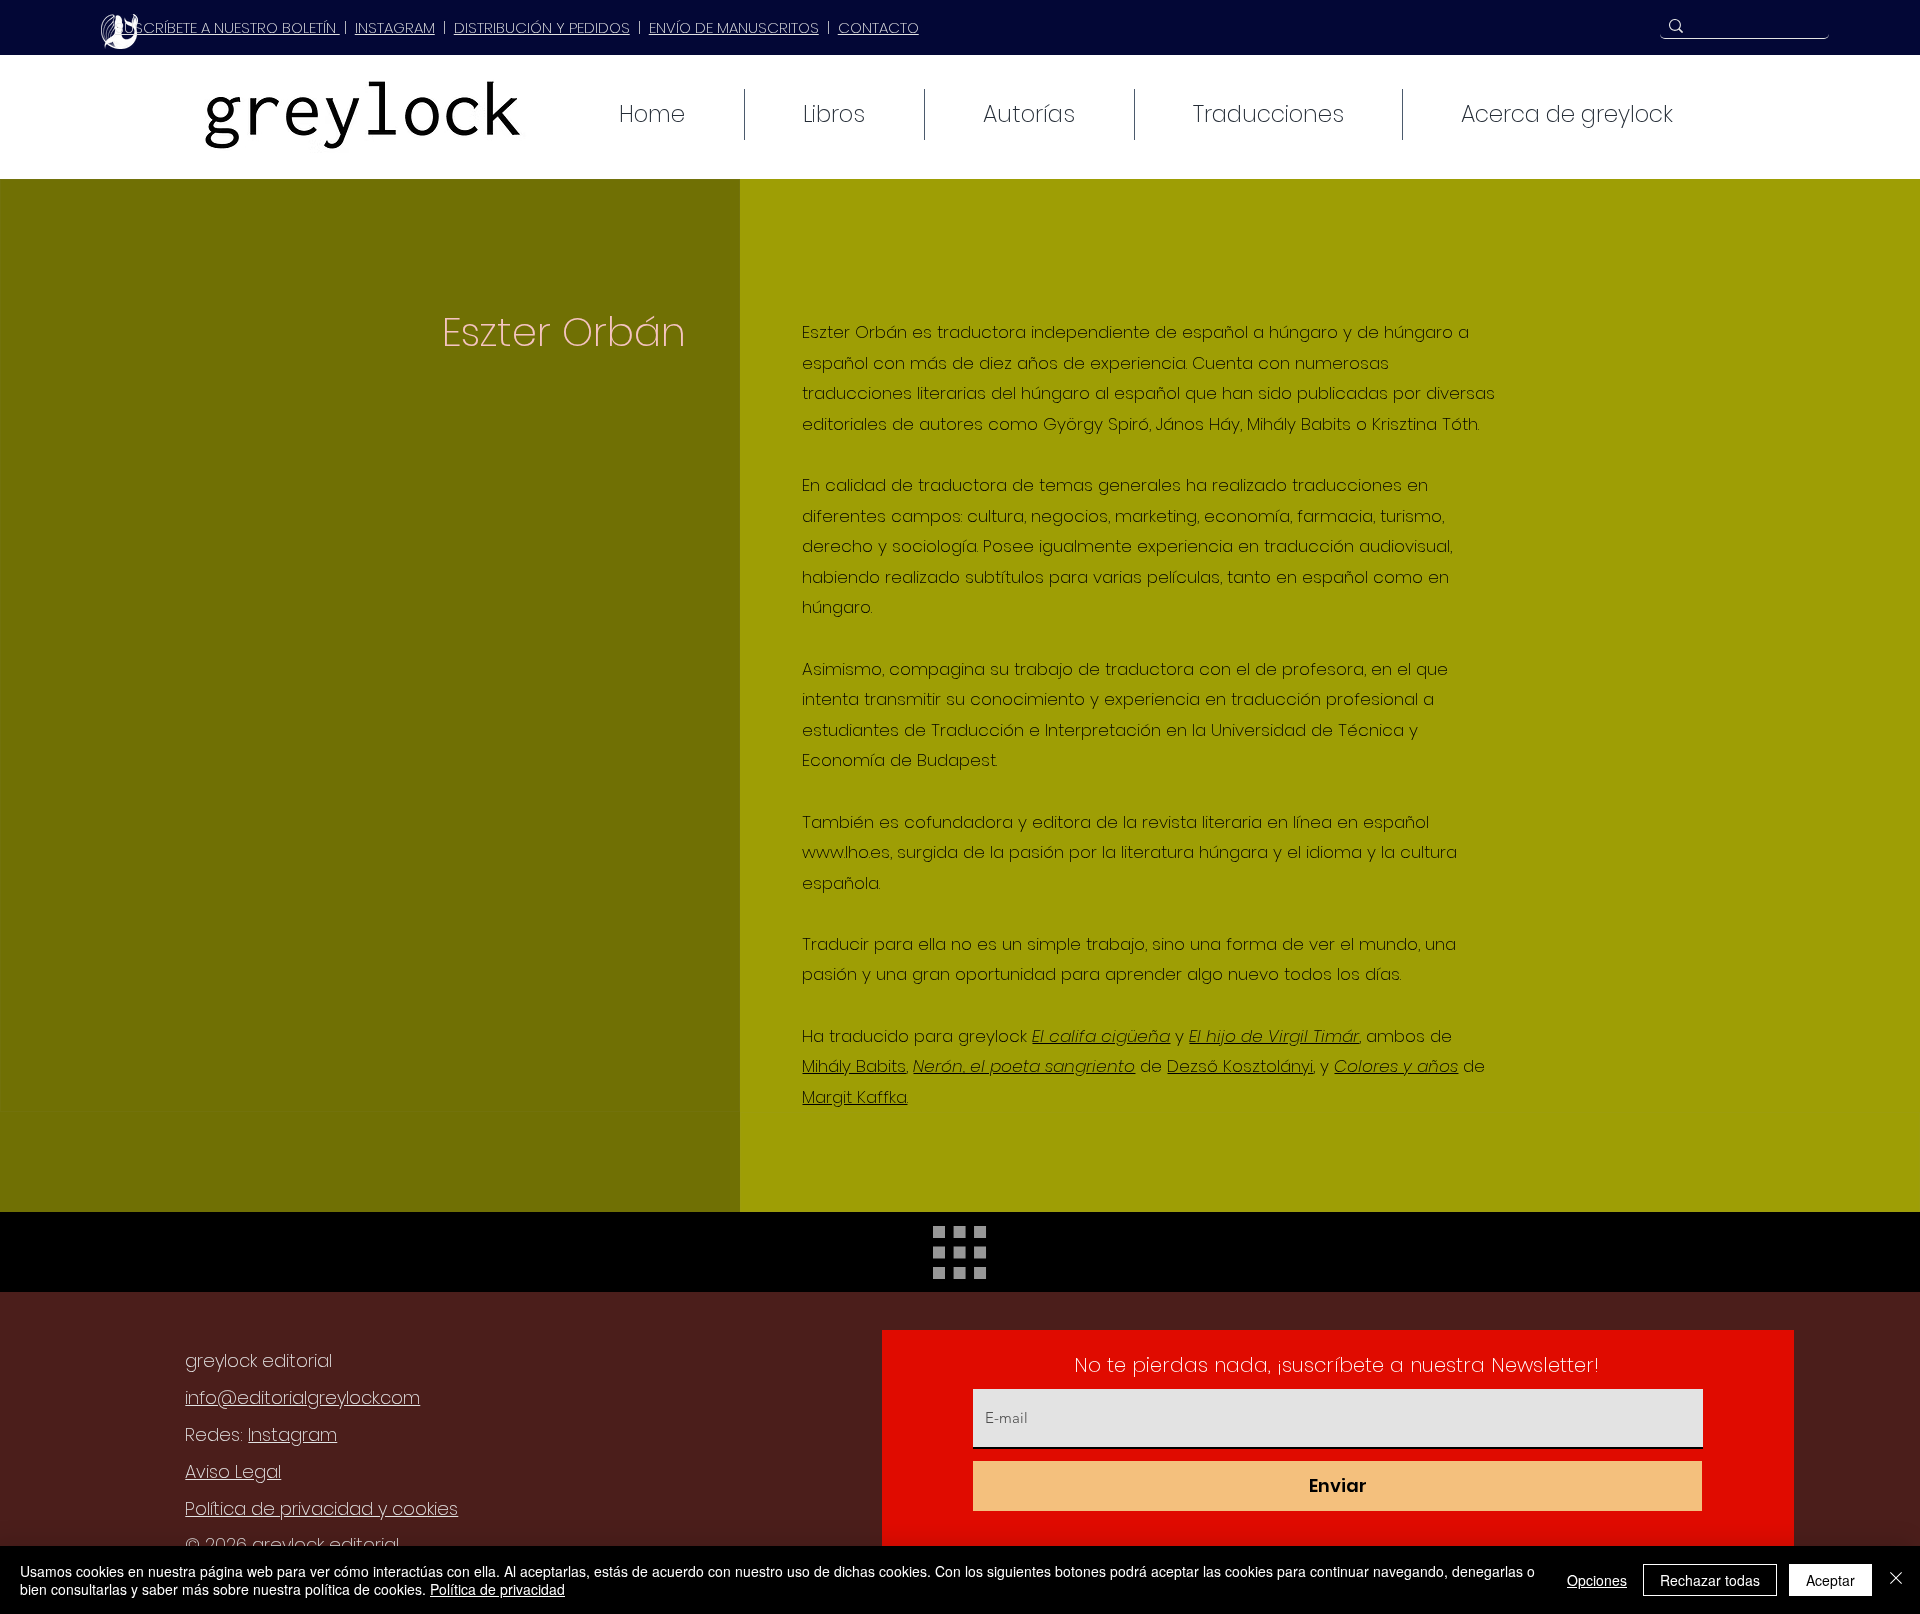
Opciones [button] (1597, 1580)
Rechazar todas (1710, 1580)
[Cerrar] (1896, 1580)
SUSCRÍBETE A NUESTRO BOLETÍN (227, 27)
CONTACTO (878, 27)
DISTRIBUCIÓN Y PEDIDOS (542, 27)
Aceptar (1830, 1580)
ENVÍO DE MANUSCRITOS (734, 27)
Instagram (292, 1434)
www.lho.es (846, 852)
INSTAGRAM (395, 27)
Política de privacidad (497, 1589)
